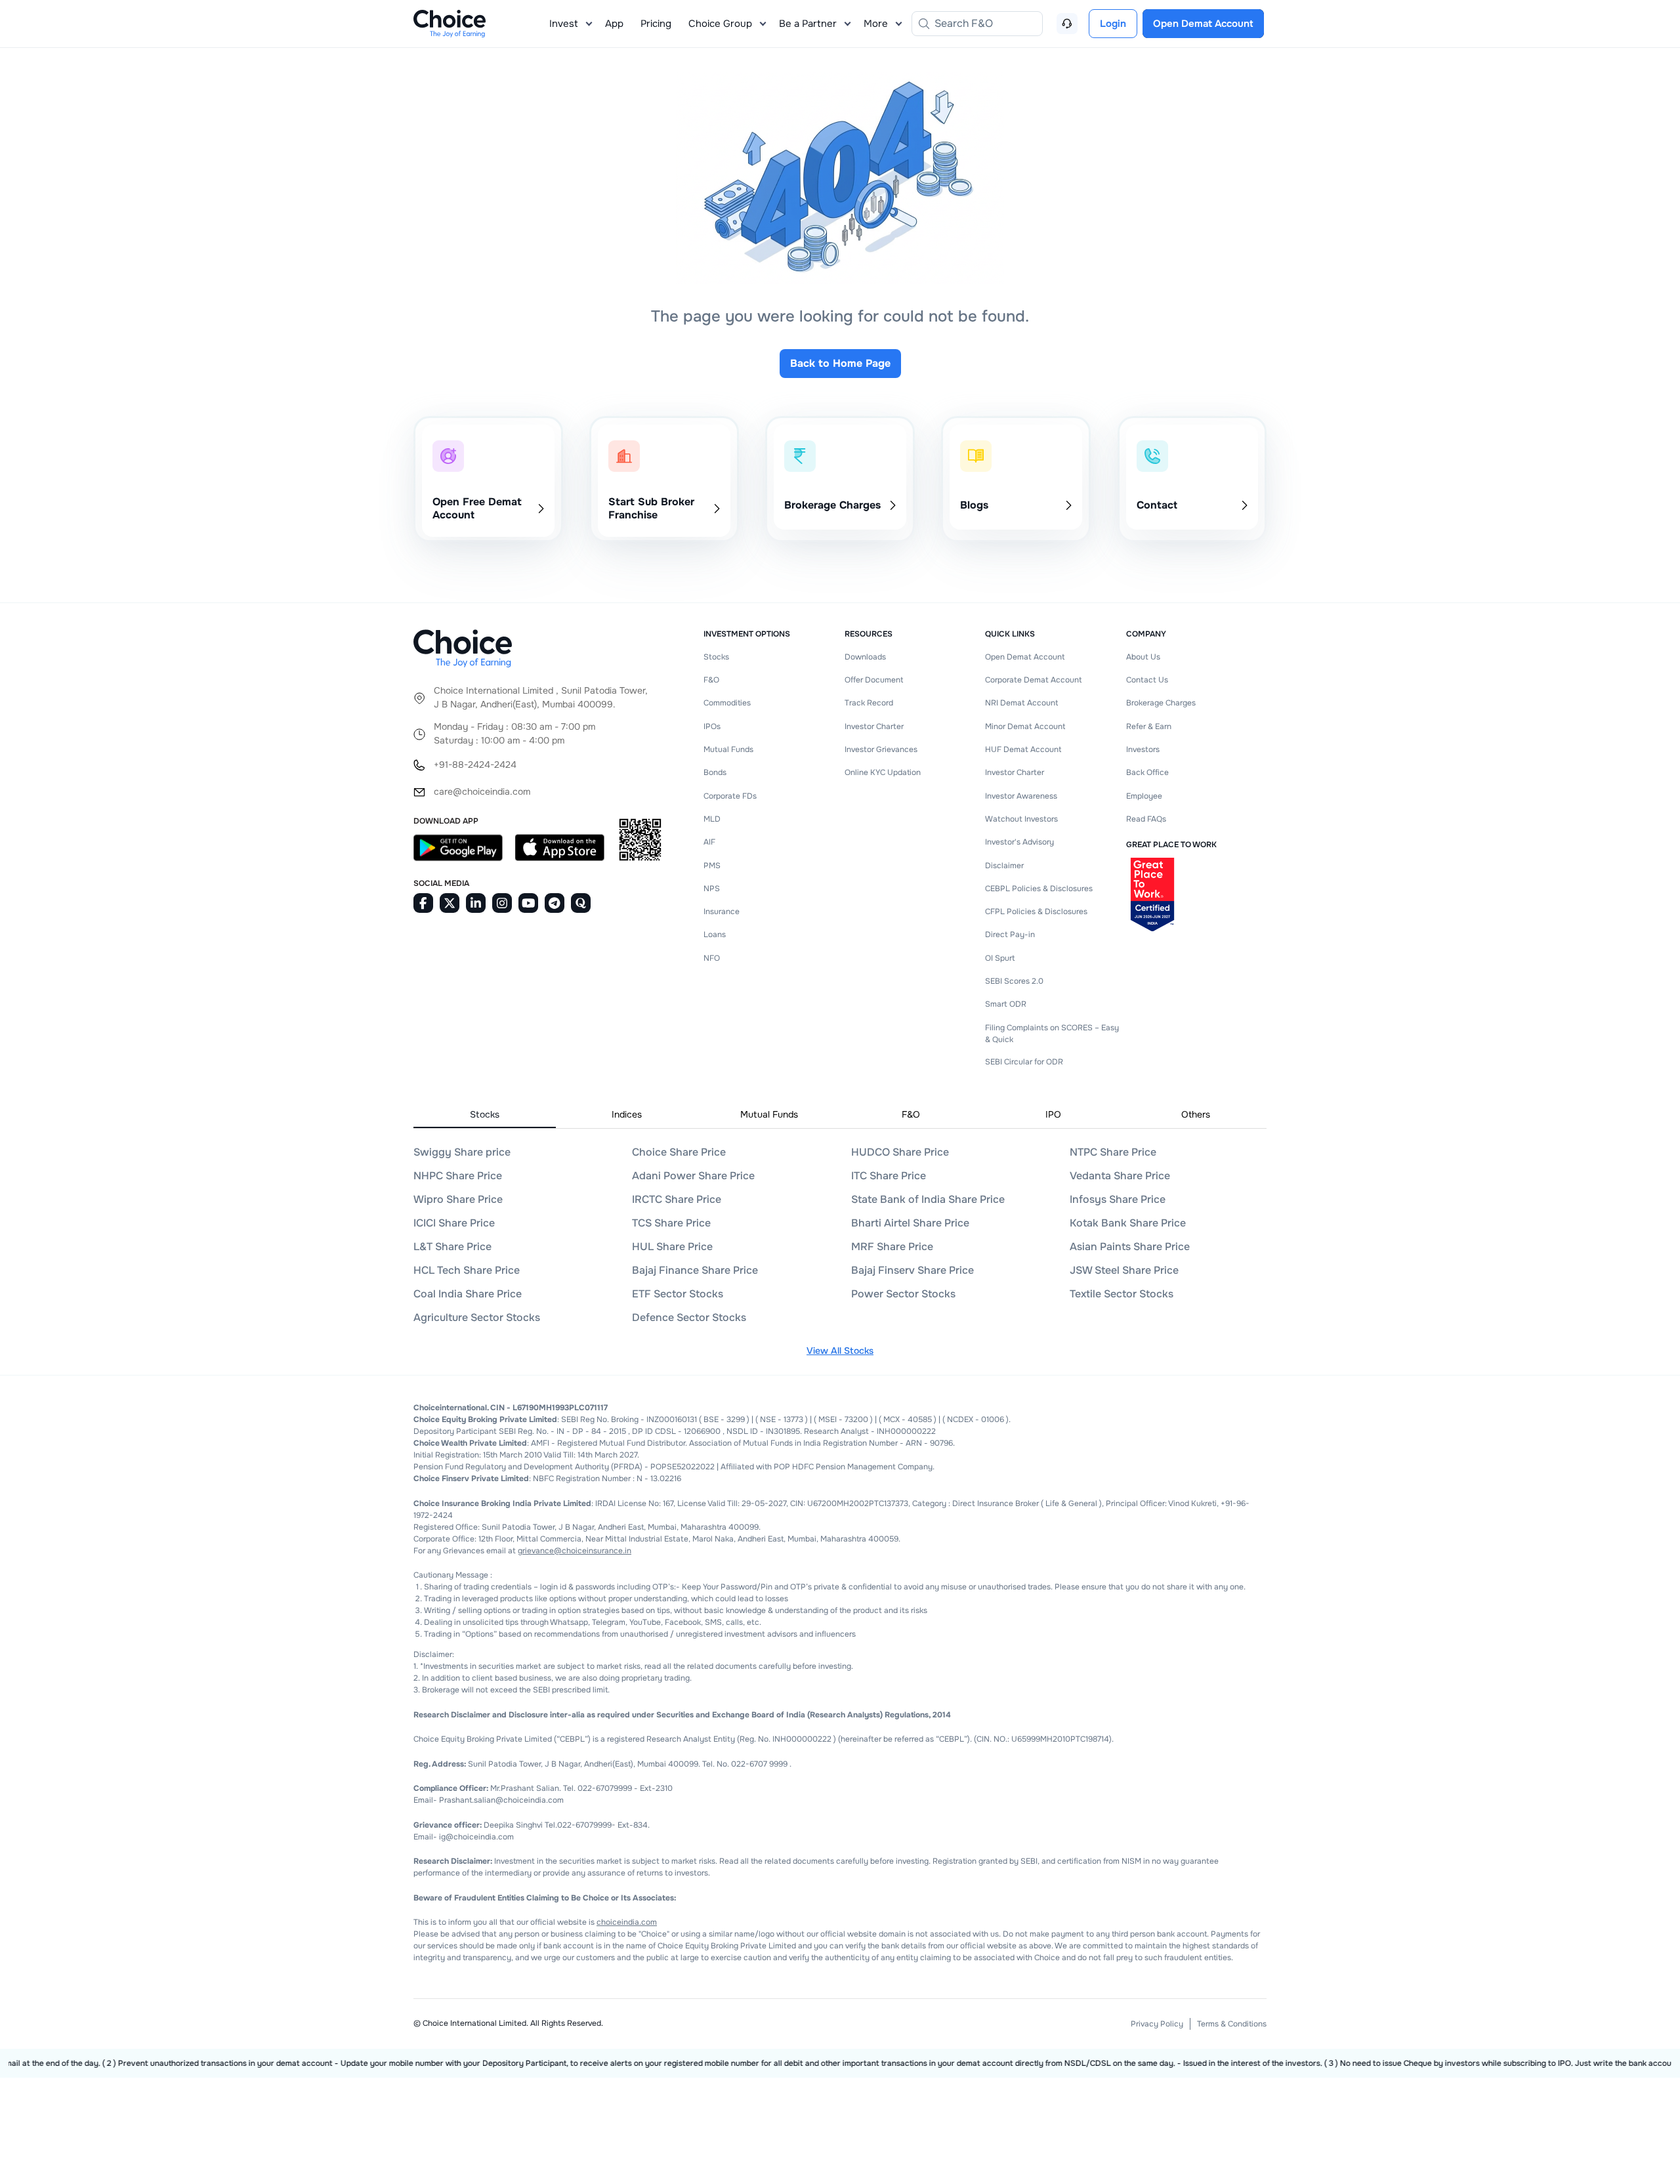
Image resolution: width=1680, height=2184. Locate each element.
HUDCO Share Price (900, 1152)
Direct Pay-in (1010, 934)
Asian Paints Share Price (1130, 1247)
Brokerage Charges (1161, 703)
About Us (1143, 657)
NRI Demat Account (1021, 703)
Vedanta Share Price (1120, 1176)
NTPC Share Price (1113, 1152)
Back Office (1147, 772)
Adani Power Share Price (693, 1176)
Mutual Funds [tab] (769, 1114)
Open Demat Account (1025, 657)
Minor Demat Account (1025, 726)
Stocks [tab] (485, 1114)
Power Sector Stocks (903, 1294)
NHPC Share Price (458, 1176)
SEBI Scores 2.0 (1014, 981)
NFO (712, 958)
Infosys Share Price (1118, 1199)
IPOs (712, 726)
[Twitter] (450, 903)
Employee (1144, 796)
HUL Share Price (672, 1247)
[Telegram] (555, 903)
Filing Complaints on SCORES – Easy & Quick (1052, 1034)
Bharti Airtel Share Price (910, 1223)
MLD (712, 819)
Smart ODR (1006, 1004)
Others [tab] (1196, 1114)
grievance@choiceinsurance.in (575, 1551)
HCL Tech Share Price (467, 1270)
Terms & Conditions (1232, 2024)
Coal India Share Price (468, 1294)
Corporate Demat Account (1033, 680)
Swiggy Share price (462, 1152)
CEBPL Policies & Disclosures (1039, 889)
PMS (712, 866)
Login (1113, 24)
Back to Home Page (840, 363)
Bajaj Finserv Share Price (913, 1270)
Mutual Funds (728, 749)
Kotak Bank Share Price (1128, 1223)
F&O (711, 680)
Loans (715, 934)
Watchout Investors (1021, 819)
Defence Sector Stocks (689, 1317)
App (614, 24)
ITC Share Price (889, 1176)
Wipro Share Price (458, 1199)
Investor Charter (874, 726)
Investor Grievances (881, 749)
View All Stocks (840, 1351)
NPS (712, 889)
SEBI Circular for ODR (1024, 1062)
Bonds (715, 772)
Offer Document (874, 680)
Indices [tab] (627, 1114)
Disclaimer (1004, 866)
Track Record (869, 703)
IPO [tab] (1053, 1114)
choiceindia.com (627, 1922)
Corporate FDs (730, 796)
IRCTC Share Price (677, 1199)
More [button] (876, 24)
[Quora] (581, 903)
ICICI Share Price (454, 1223)
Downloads (865, 657)
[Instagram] (502, 903)
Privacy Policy (1157, 2024)
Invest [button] (564, 24)
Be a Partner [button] (808, 24)
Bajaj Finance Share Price (695, 1270)
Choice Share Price (679, 1152)
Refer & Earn (1149, 726)
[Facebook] (423, 903)
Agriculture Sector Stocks (477, 1317)
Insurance (722, 912)
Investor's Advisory (1019, 842)
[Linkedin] (476, 903)
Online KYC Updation (883, 772)
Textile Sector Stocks (1122, 1294)
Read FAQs (1146, 819)
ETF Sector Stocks (678, 1294)
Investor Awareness (1021, 796)
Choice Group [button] (720, 24)
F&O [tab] (911, 1114)
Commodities (727, 703)
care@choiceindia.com (482, 791)
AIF (709, 842)
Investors (1143, 749)
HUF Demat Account (1023, 749)
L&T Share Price (452, 1247)
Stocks (716, 657)
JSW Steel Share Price (1124, 1270)
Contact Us (1147, 680)
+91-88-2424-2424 (475, 765)
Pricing (656, 24)
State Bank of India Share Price (928, 1199)
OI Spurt (1000, 958)
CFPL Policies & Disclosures (1036, 912)
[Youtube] (528, 903)
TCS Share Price (671, 1223)
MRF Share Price (892, 1247)
